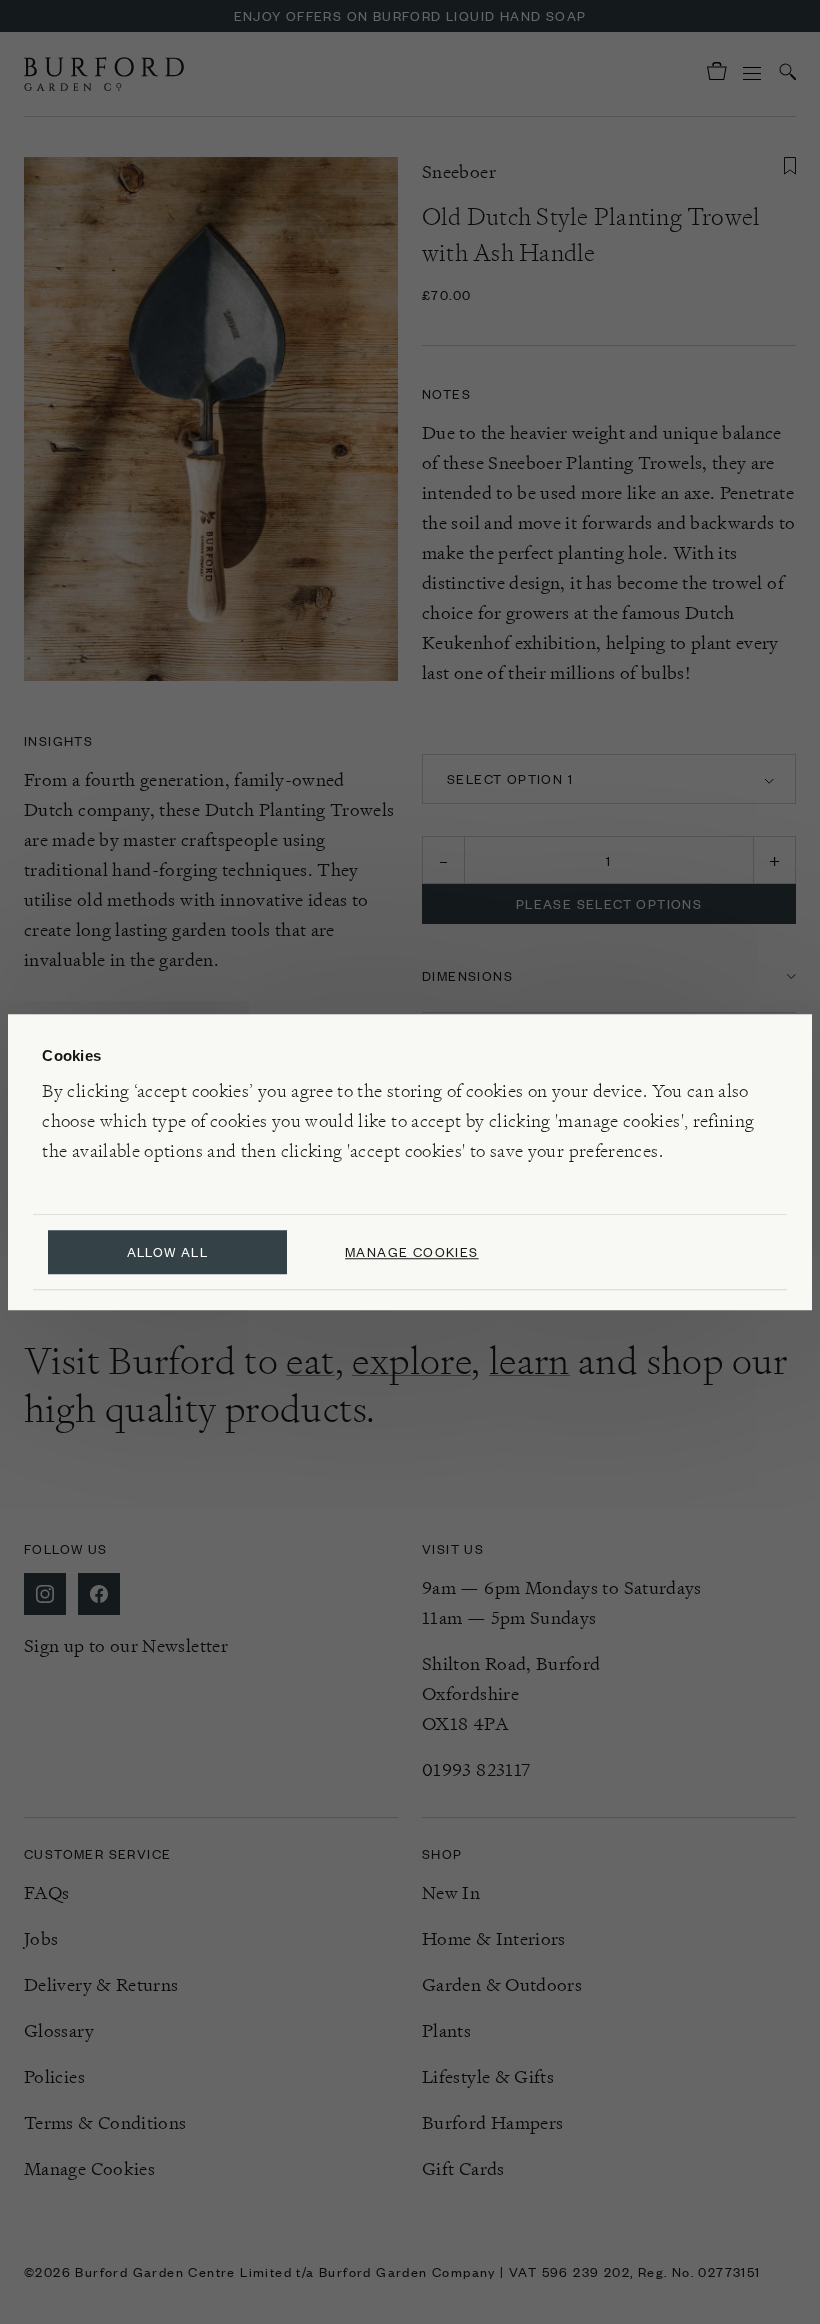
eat (310, 1361)
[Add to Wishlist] (790, 166)
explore (411, 1361)
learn (529, 1361)
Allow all (168, 1251)
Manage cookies (412, 1251)
